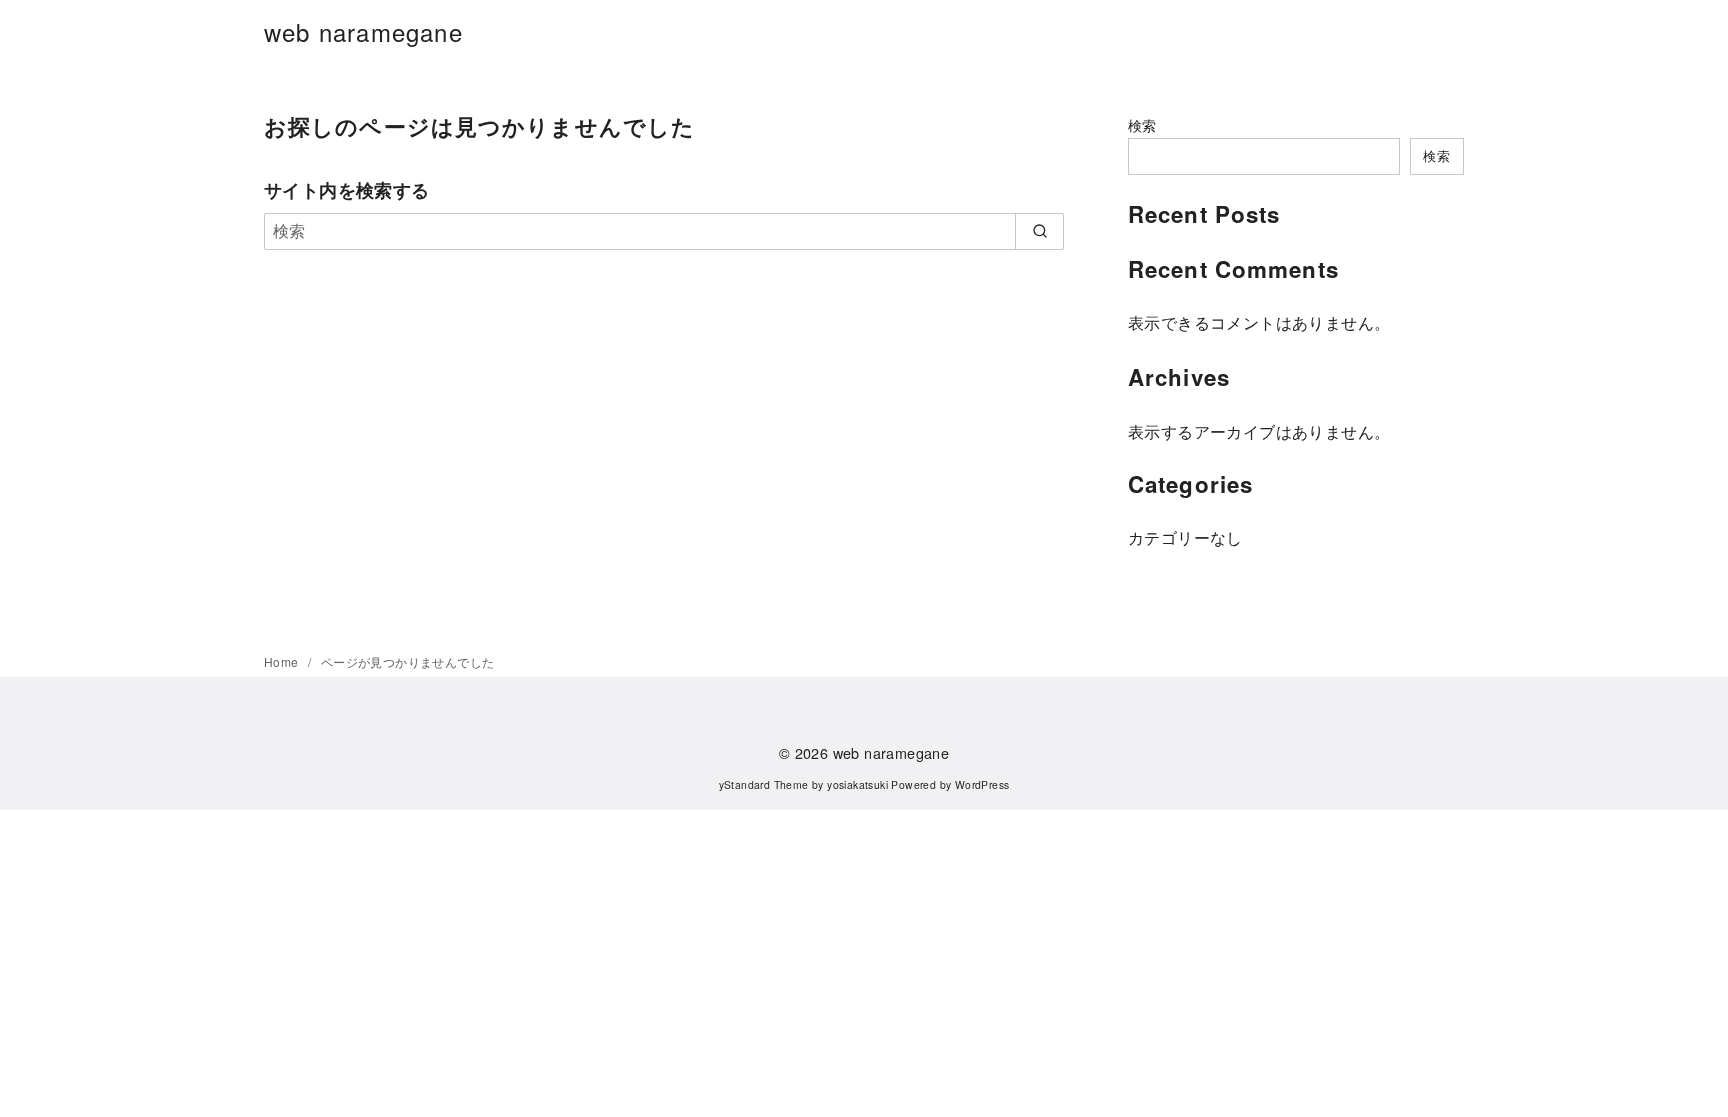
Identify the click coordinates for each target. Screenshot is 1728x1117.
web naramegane (363, 31)
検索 (1142, 124)
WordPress (982, 784)
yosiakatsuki (857, 784)
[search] (1039, 231)
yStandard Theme (764, 784)
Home (283, 661)
